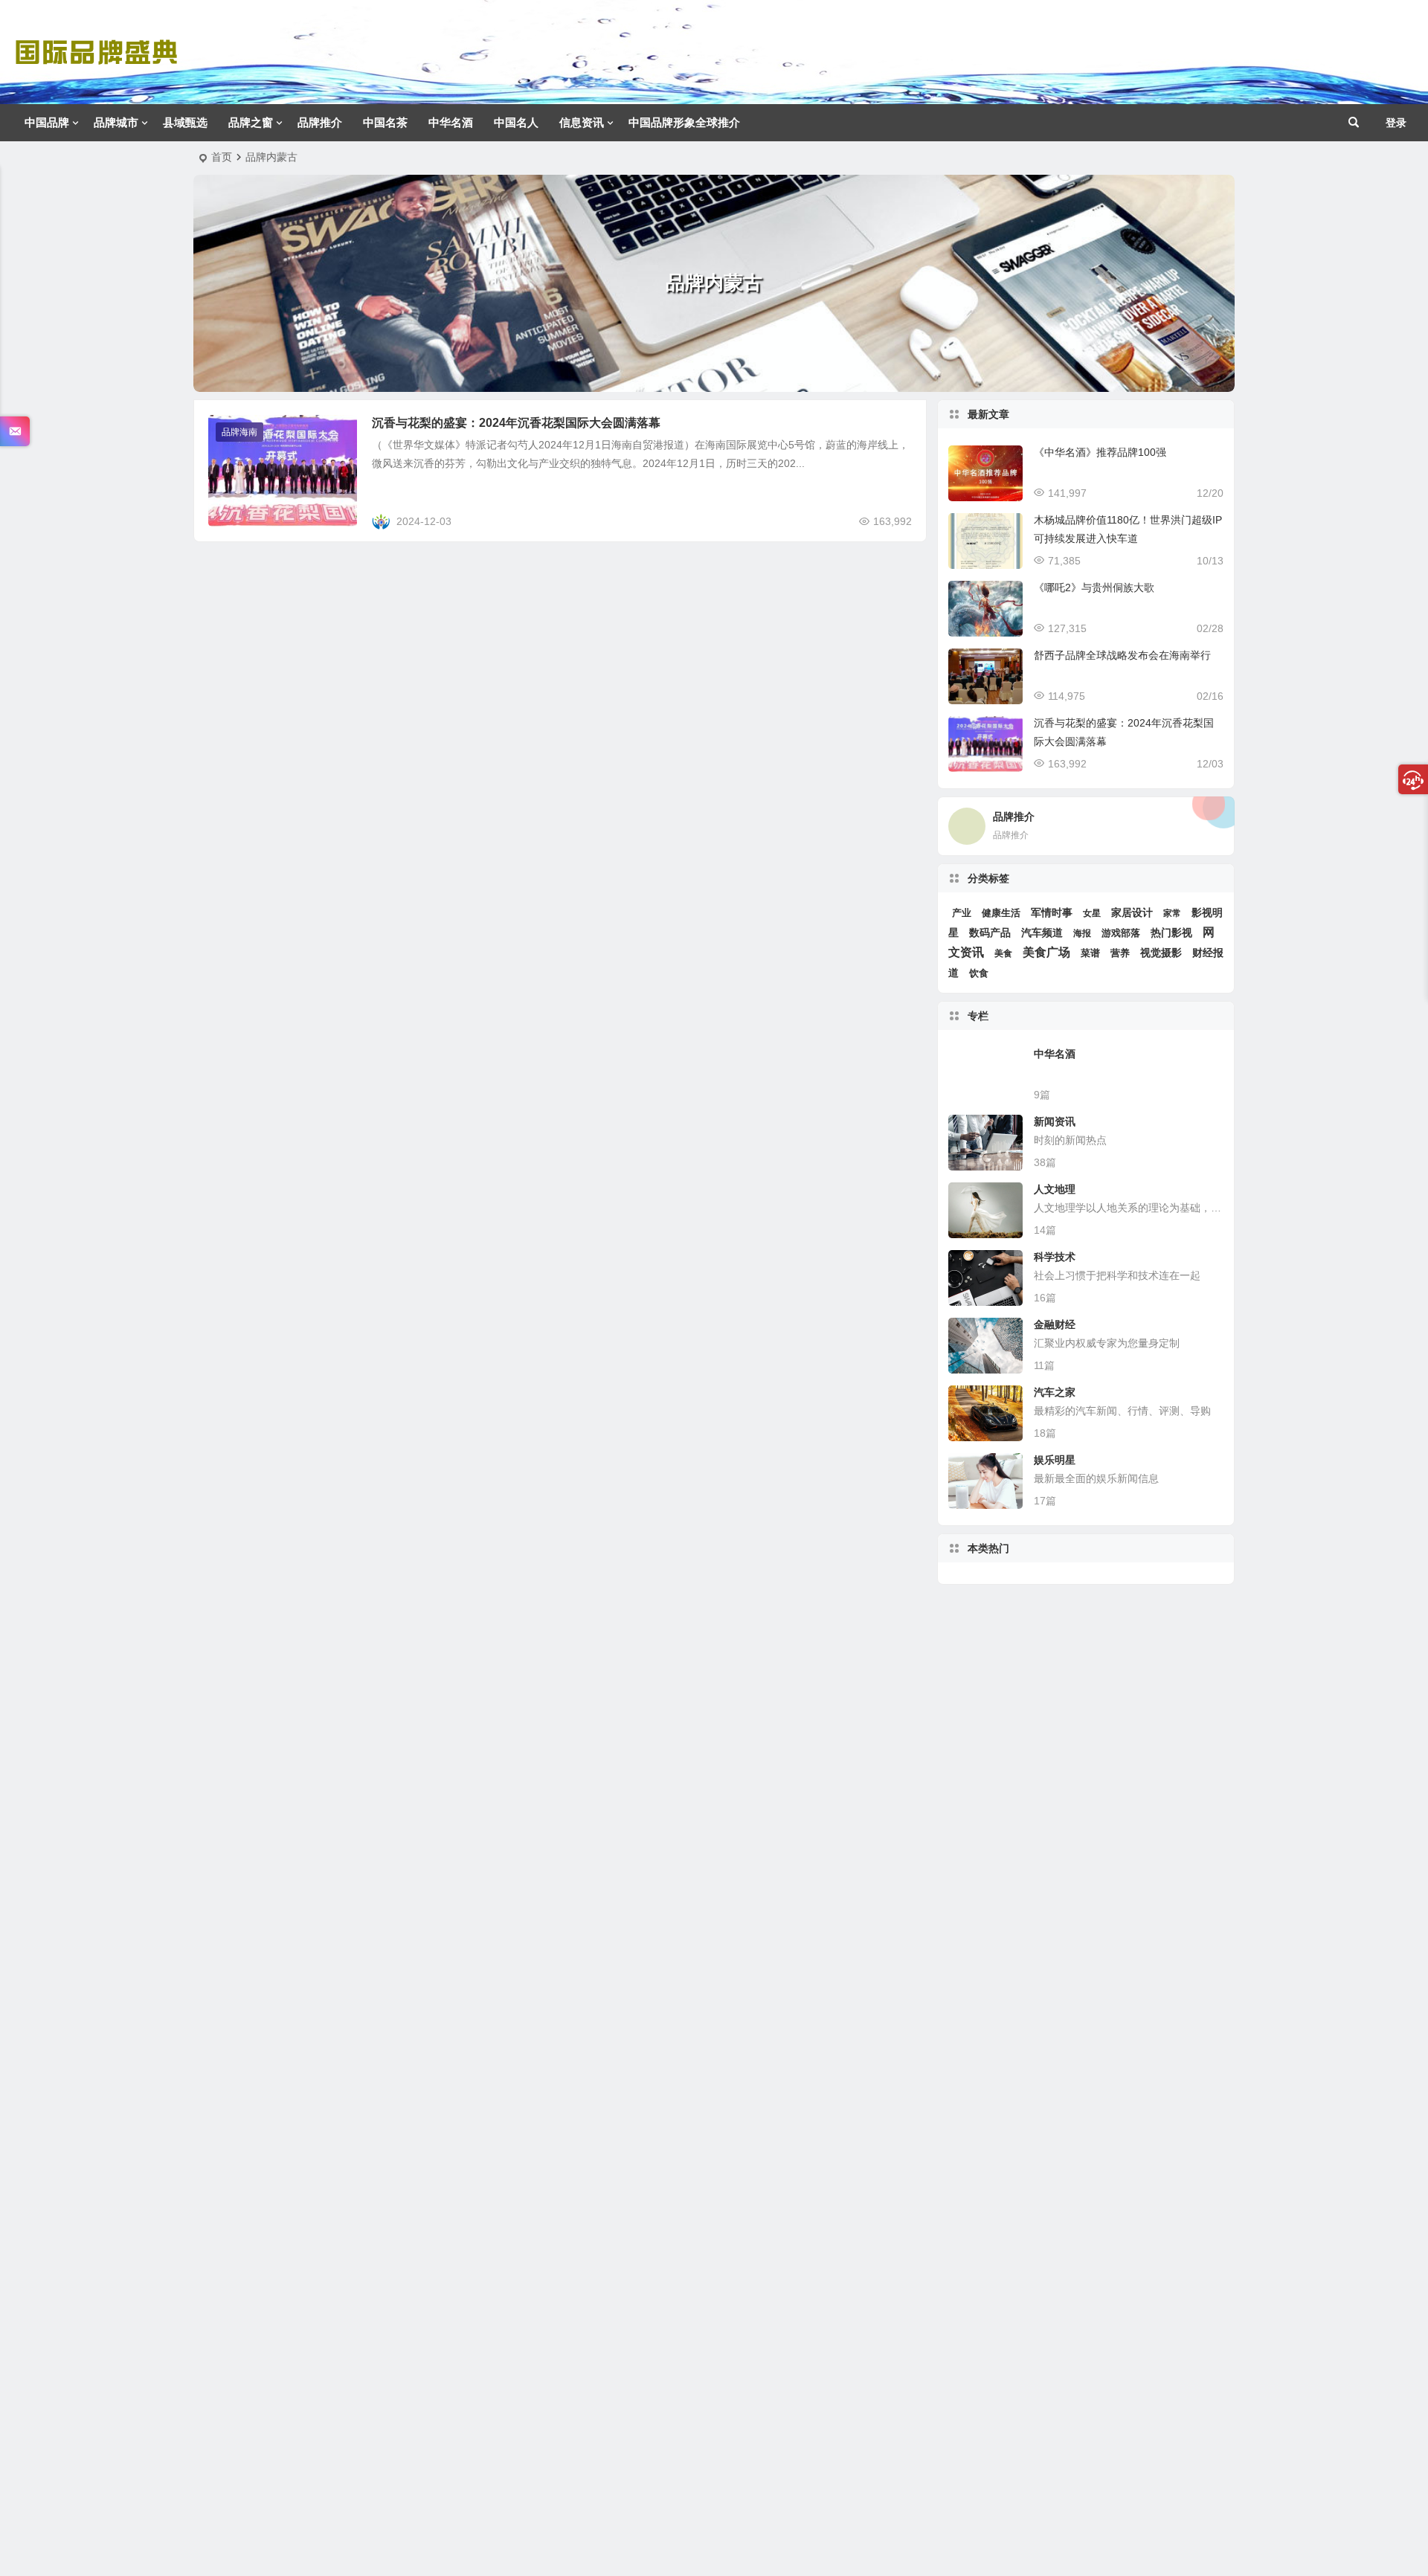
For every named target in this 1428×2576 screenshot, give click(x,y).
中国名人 (516, 122)
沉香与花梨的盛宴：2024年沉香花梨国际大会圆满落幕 (516, 423)
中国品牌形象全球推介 (684, 122)
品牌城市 (116, 122)
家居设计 (1132, 912)
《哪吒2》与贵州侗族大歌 (1094, 587)
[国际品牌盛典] (96, 64)
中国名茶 (385, 122)
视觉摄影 (1161, 953)
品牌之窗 (251, 122)
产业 (962, 913)
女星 (1092, 913)
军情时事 (1052, 912)
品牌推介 (320, 122)
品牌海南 (239, 432)
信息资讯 (582, 122)
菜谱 (1090, 953)
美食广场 (1046, 952)
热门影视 (1171, 933)
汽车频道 (1042, 933)
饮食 (979, 973)
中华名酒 (451, 122)
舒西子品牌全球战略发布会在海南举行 (1122, 655)
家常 (1172, 913)
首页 (222, 157)
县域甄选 (185, 122)
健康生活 (1001, 913)
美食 (1003, 953)
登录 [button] (1396, 123)
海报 (1082, 933)
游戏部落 (1121, 933)
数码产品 (990, 933)
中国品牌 (47, 122)
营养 (1120, 953)
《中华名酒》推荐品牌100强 (1100, 452)
